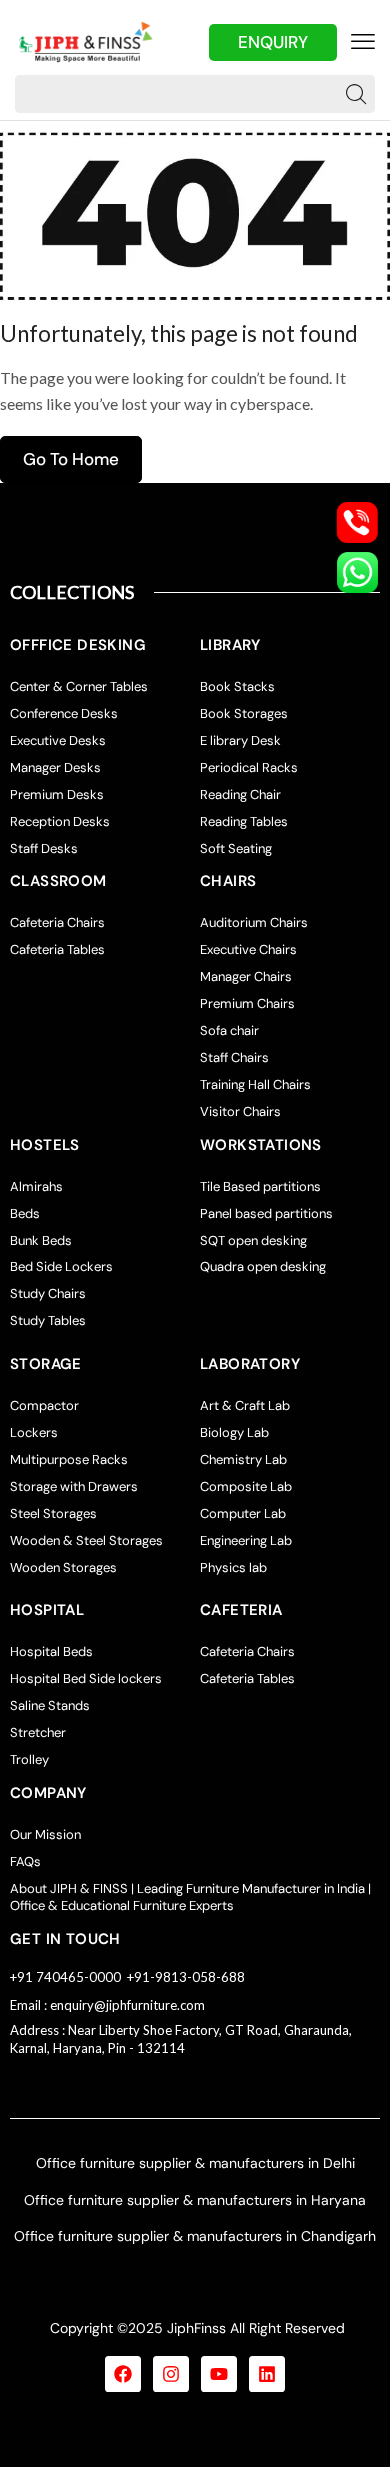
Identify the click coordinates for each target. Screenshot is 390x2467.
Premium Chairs (247, 1003)
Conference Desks (64, 713)
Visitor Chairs (240, 1111)
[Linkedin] (267, 2374)
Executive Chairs (248, 949)
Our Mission (45, 1834)
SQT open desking (253, 1240)
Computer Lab (243, 1513)
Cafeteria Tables (57, 949)
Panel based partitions (266, 1213)
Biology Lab (234, 1432)
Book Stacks (237, 686)
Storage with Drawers (74, 1486)
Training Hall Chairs (255, 1084)
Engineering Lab (246, 1540)
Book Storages (244, 713)
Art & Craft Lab (245, 1405)
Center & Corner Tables (79, 686)
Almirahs (36, 1186)
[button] (363, 42)
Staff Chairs (234, 1057)
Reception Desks (60, 821)
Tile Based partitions (260, 1186)
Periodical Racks (249, 767)
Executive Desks (58, 740)
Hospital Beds (51, 1651)
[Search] (356, 94)
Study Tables (48, 1320)
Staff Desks (44, 848)
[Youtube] (219, 2374)
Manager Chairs (246, 976)
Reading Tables (244, 821)
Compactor (44, 1405)
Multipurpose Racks (69, 1459)
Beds (25, 1213)
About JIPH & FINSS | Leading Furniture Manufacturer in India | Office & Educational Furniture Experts (190, 1897)
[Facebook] (123, 2374)
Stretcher (38, 1732)
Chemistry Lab (243, 1459)
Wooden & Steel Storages (86, 1540)
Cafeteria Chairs (57, 922)
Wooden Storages (63, 1567)
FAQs (25, 1861)
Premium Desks (57, 794)
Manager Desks (55, 767)
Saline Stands (50, 1705)
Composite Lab (246, 1486)
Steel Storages (53, 1513)
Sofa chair (229, 1030)
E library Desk (240, 740)
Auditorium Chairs (254, 922)
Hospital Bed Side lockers (86, 1678)
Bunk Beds (41, 1240)
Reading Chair (240, 794)
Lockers (34, 1432)
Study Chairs (48, 1293)
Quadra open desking (263, 1266)
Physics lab (233, 1567)
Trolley (29, 1759)
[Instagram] (171, 2374)
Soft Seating (236, 848)
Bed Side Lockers (61, 1266)
